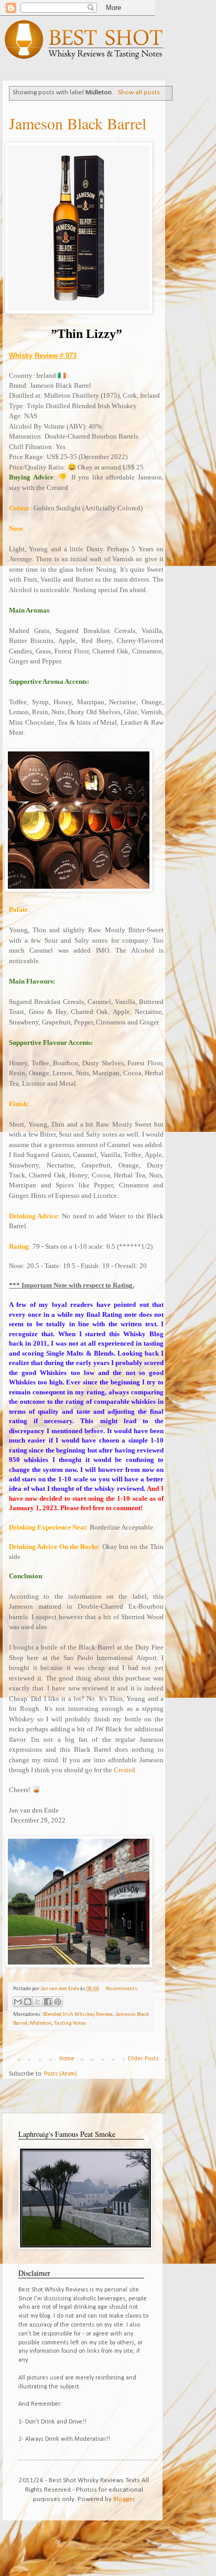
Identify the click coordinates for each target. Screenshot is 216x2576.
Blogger (124, 2499)
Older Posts (143, 2059)
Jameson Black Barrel (78, 123)
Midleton (41, 2023)
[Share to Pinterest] (58, 2002)
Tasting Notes (70, 2023)
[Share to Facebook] (48, 2002)
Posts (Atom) (61, 2074)
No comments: (122, 1989)
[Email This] (18, 2002)
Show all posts (139, 92)
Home (67, 2059)
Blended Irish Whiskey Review (78, 2015)
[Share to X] (38, 2002)
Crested (125, 1770)
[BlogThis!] (28, 2002)
